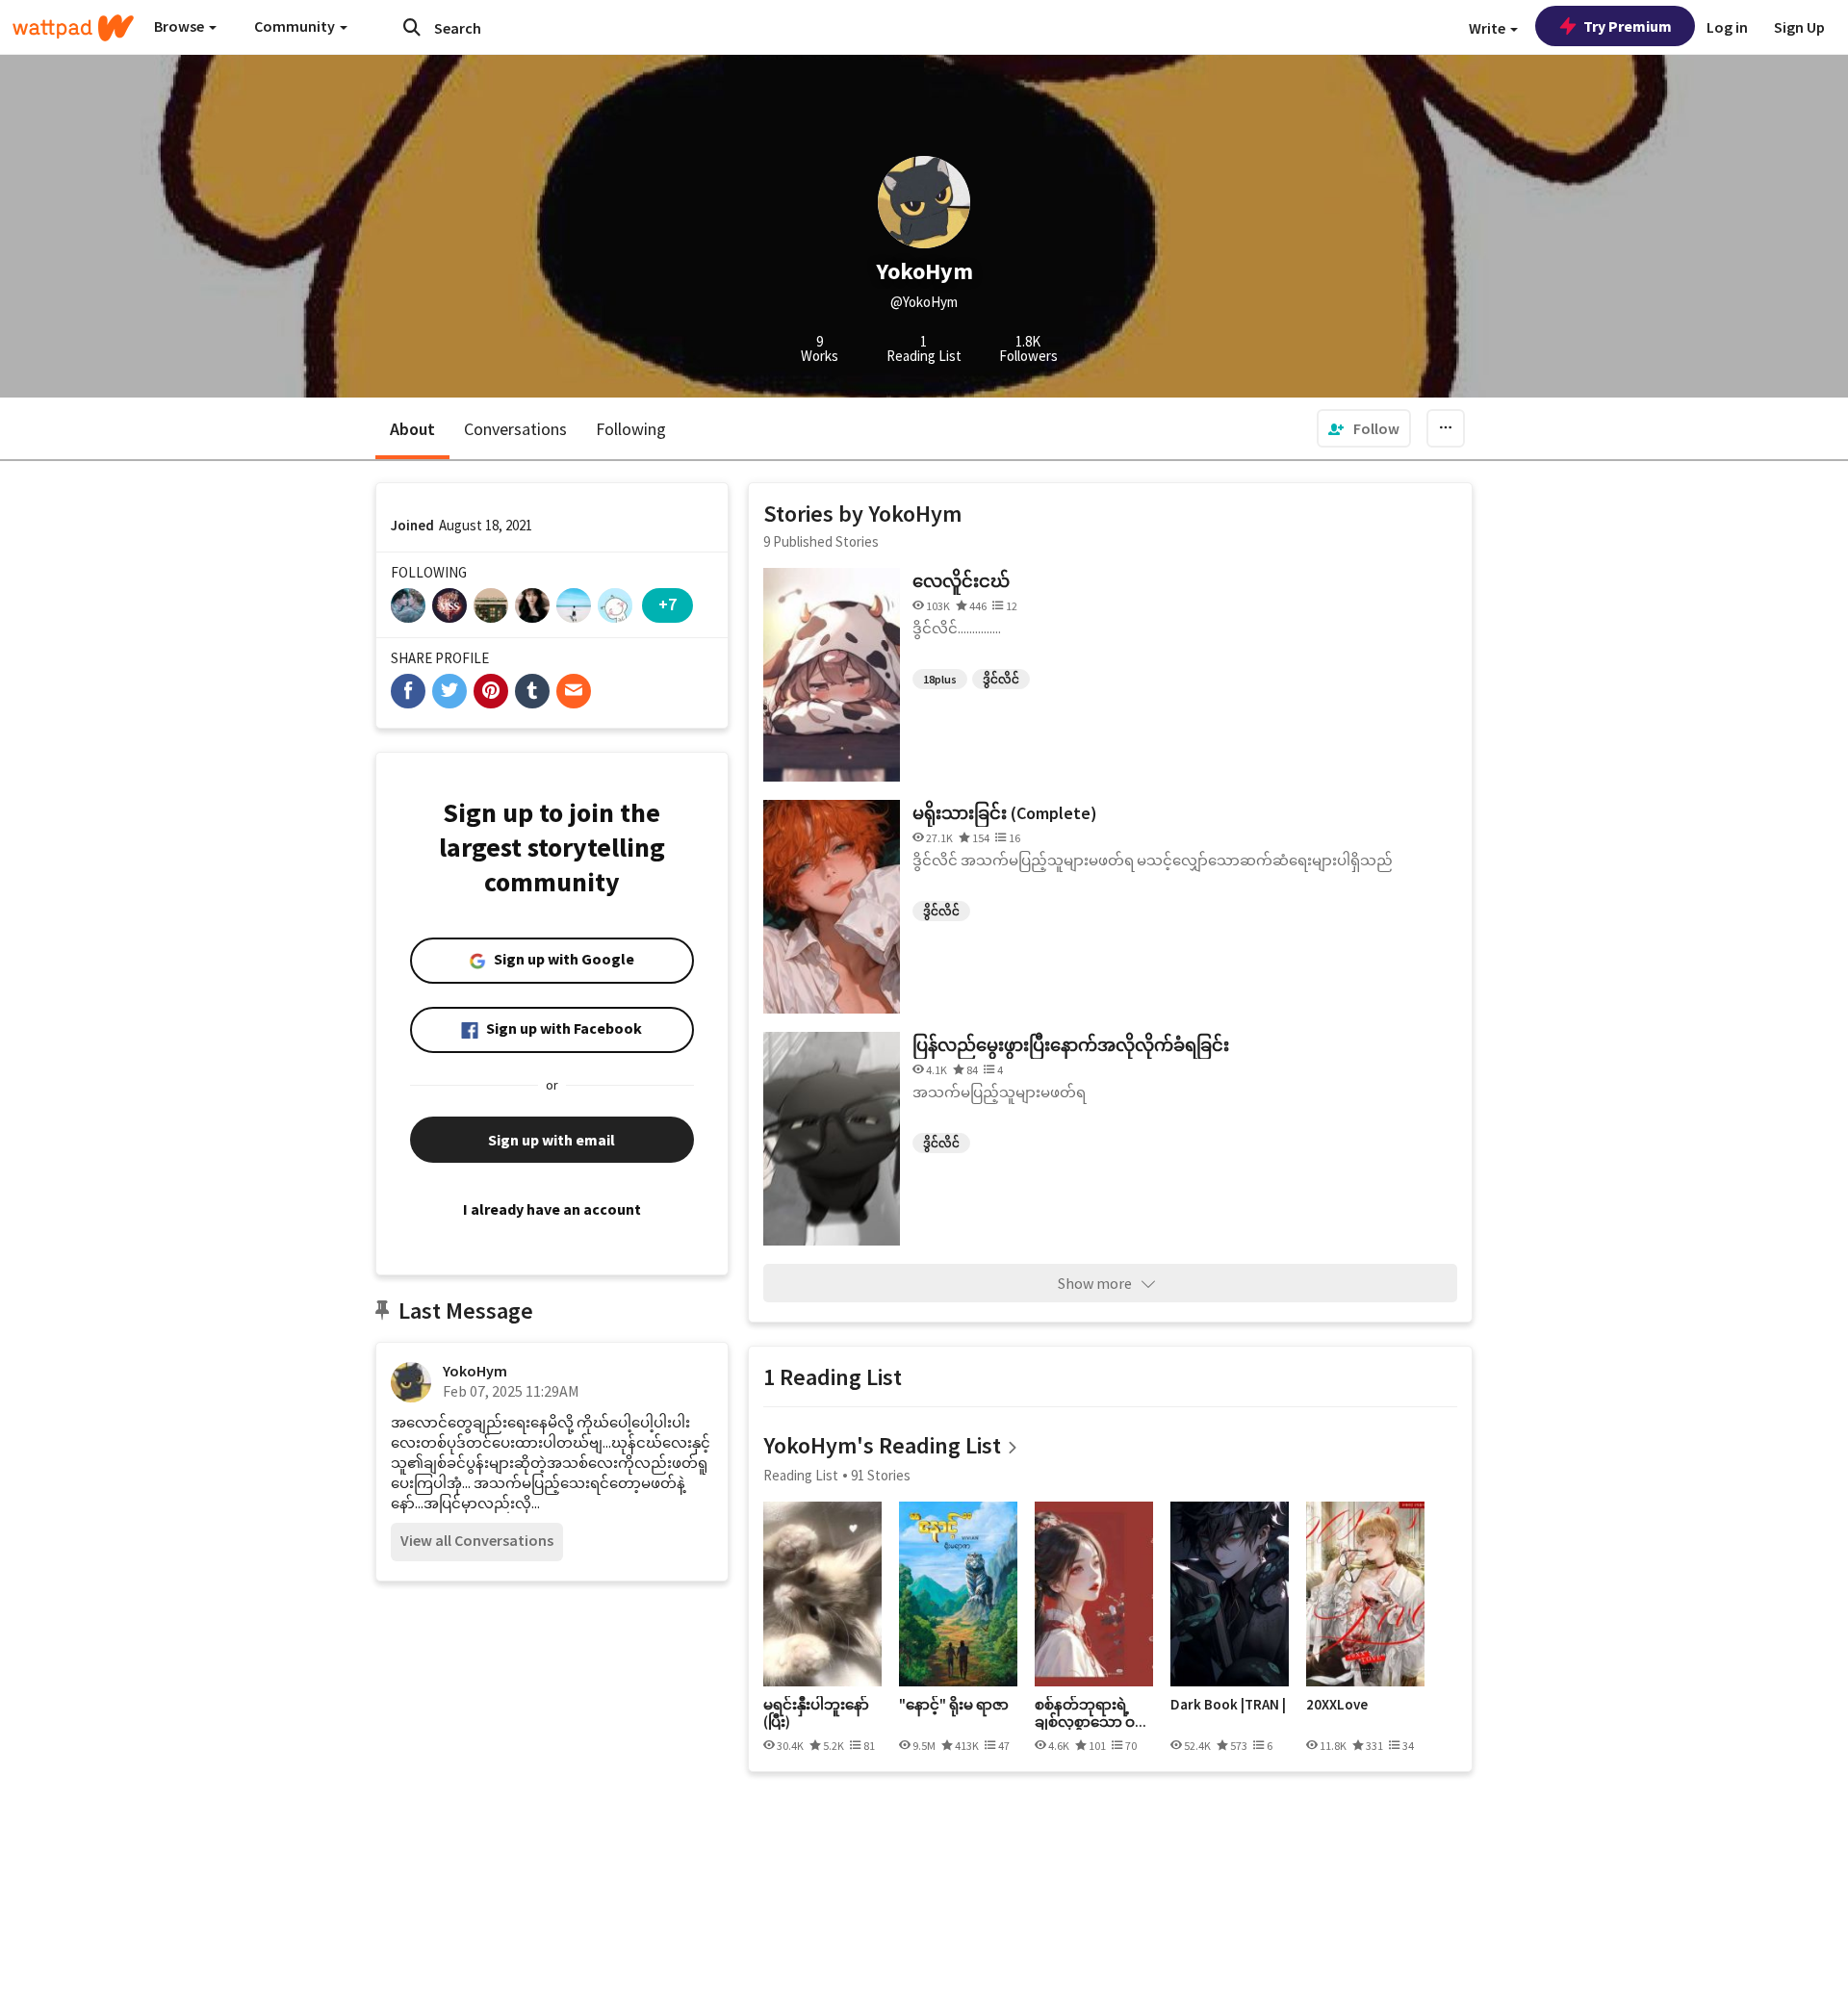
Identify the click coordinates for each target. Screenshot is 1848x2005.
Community (296, 26)
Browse (180, 26)
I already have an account (552, 1209)
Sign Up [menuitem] (1799, 27)
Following (631, 429)
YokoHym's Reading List (882, 1445)
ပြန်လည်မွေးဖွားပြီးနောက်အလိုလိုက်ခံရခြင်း (1071, 1045)
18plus (940, 679)
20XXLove (1337, 1705)
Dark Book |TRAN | (1228, 1705)
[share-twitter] (449, 691)
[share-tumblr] (532, 691)
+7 (667, 604)
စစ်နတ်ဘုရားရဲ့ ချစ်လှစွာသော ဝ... (1091, 1713)
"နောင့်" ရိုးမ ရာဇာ (954, 1705)
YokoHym (475, 1371)
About (412, 429)
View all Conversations (477, 1540)
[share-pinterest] (491, 691)
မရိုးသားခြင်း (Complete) (1005, 813)
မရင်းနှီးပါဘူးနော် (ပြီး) (816, 1713)
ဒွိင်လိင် (1001, 679)
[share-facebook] (408, 691)
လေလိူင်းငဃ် (961, 581)
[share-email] (574, 691)
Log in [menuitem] (1727, 27)
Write (1489, 28)
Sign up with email (552, 1140)
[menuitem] (1364, 428)
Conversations (515, 429)
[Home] (73, 28)
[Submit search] (412, 27)
